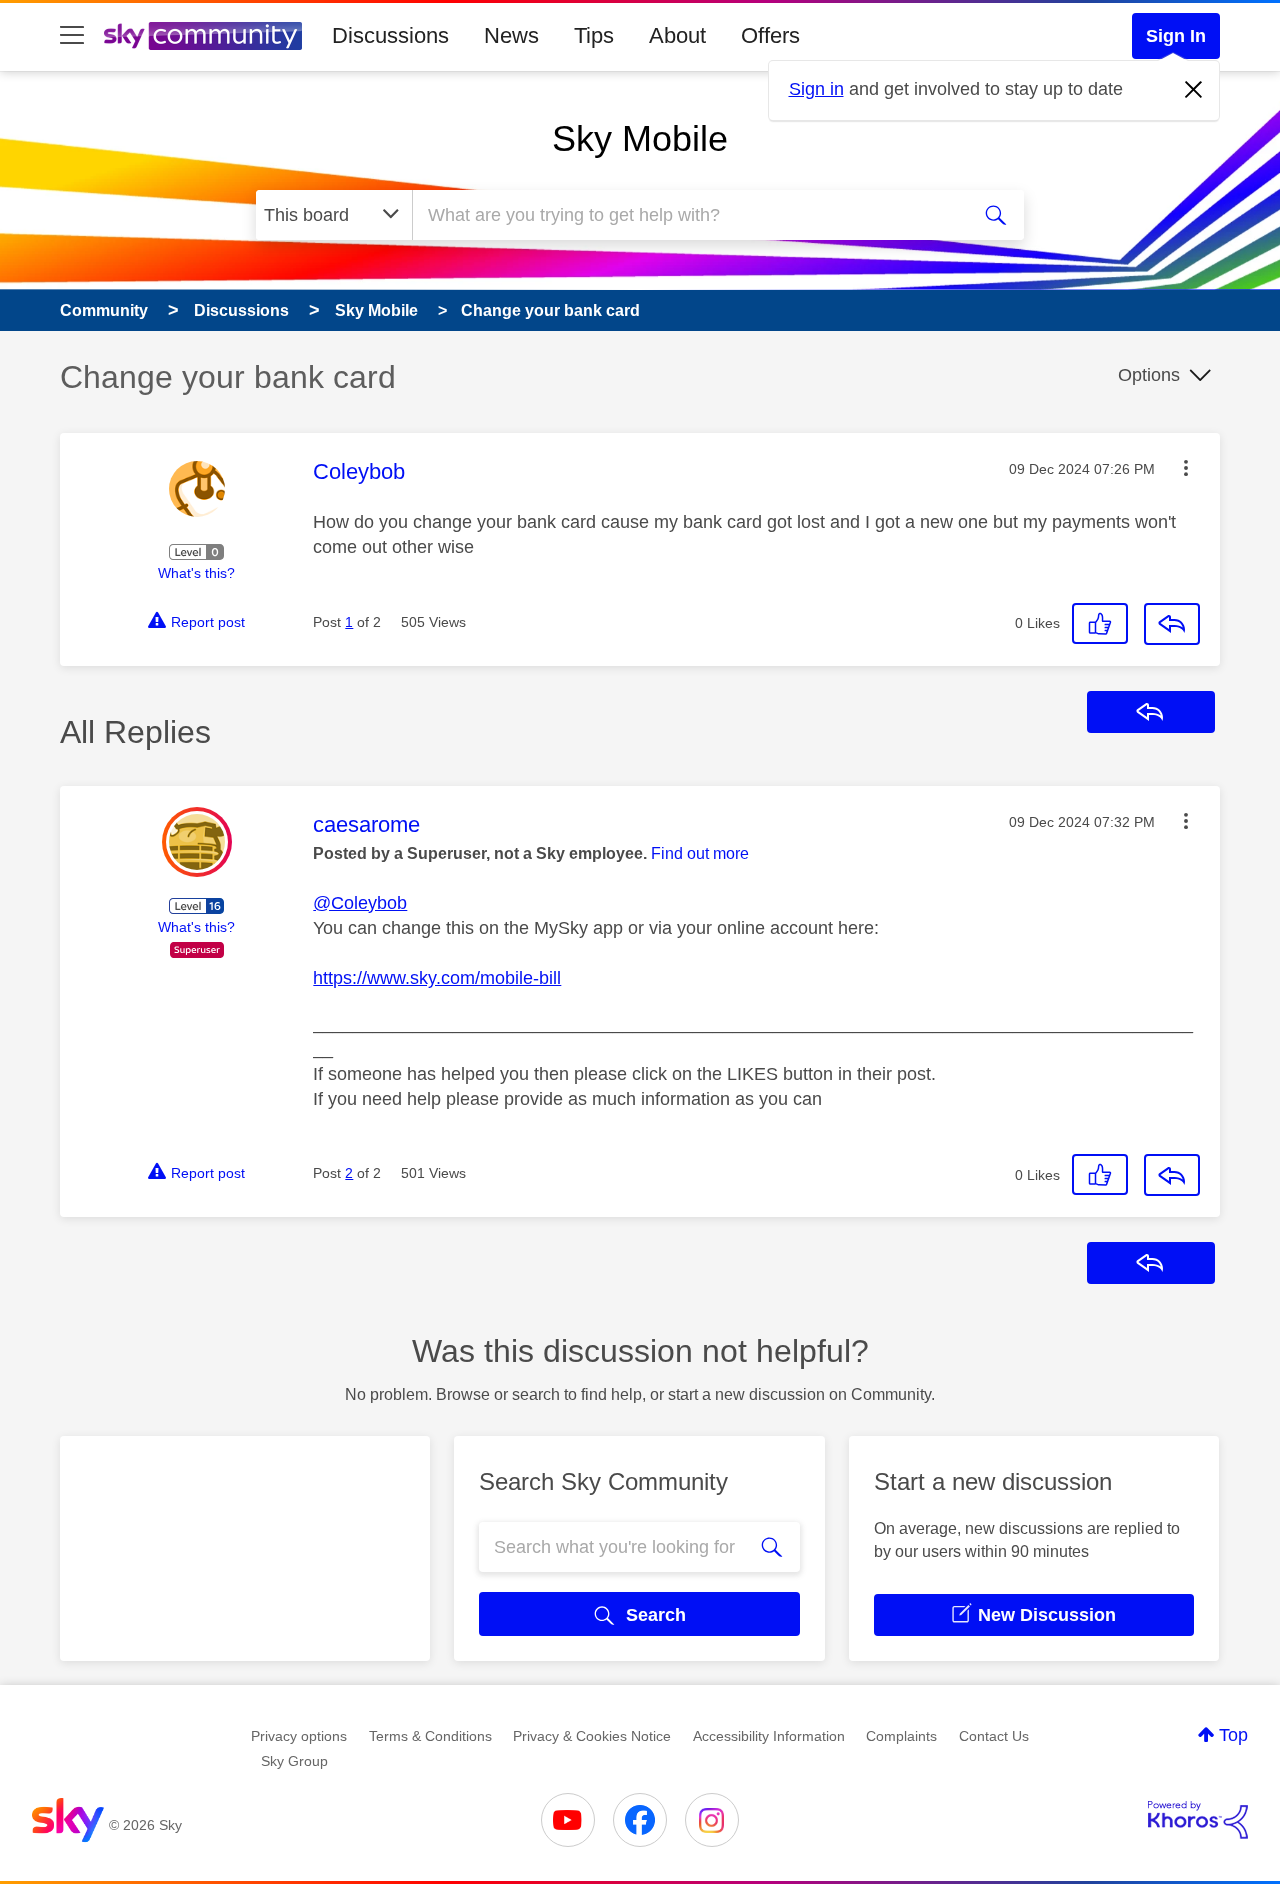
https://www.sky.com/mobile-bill (437, 978)
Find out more (700, 853)
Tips (594, 35)
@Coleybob (360, 903)
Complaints (901, 1736)
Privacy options (299, 1736)
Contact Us (994, 1736)
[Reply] (1172, 624)
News (511, 35)
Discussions (390, 35)
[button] (1186, 468)
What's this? (196, 573)
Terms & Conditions (430, 1736)
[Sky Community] (203, 36)
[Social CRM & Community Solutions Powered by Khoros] (1198, 1820)
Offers (770, 35)
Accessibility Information (769, 1736)
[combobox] (688, 215)
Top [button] (1233, 1735)
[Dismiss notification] (1194, 90)
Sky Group (294, 1761)
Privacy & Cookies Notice (592, 1736)
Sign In (1176, 36)
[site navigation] (72, 36)
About (677, 35)
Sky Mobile (640, 138)
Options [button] (1149, 375)
